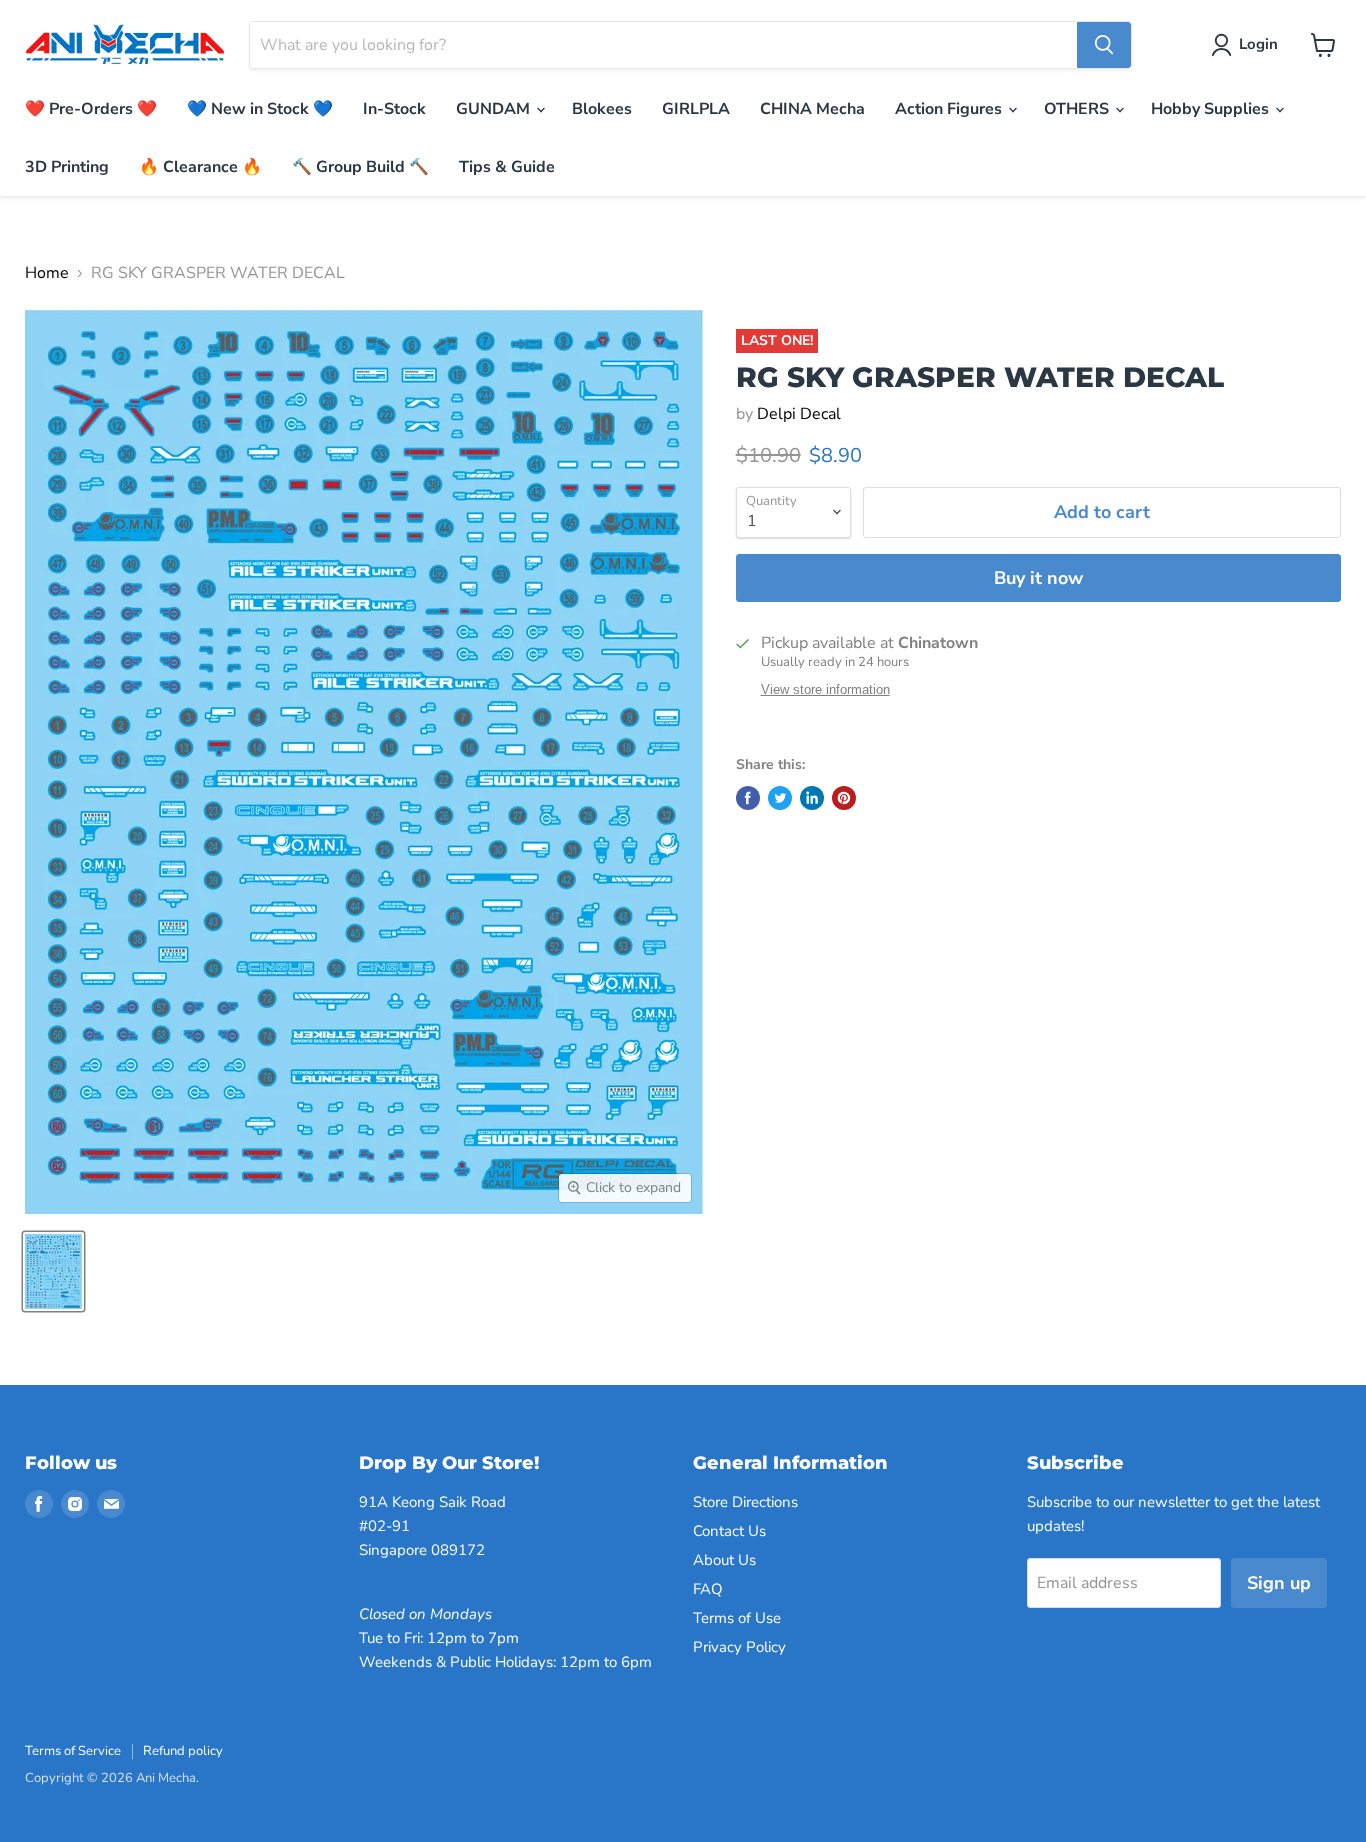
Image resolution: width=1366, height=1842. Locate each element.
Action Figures (950, 109)
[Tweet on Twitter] (780, 798)
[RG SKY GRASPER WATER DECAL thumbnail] (53, 1271)
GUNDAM (495, 109)
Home (47, 273)
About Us (724, 1560)
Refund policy (183, 1751)
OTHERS (1078, 109)
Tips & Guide (507, 167)
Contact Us (729, 1531)
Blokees (602, 109)
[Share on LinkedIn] (812, 798)
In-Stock (394, 109)
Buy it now (1038, 578)
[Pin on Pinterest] (844, 798)
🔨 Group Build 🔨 (360, 167)
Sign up (1279, 1583)
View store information (825, 690)
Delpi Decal (799, 414)
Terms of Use (737, 1618)
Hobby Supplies (1212, 109)
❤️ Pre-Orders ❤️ (91, 109)
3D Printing (67, 167)
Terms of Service (73, 1751)
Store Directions (745, 1502)
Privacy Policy (739, 1647)
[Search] (1104, 45)
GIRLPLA (696, 109)
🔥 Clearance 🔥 (200, 167)
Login (1258, 44)
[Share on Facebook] (748, 798)
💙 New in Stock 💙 (260, 109)
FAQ (708, 1589)
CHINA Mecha (812, 109)
